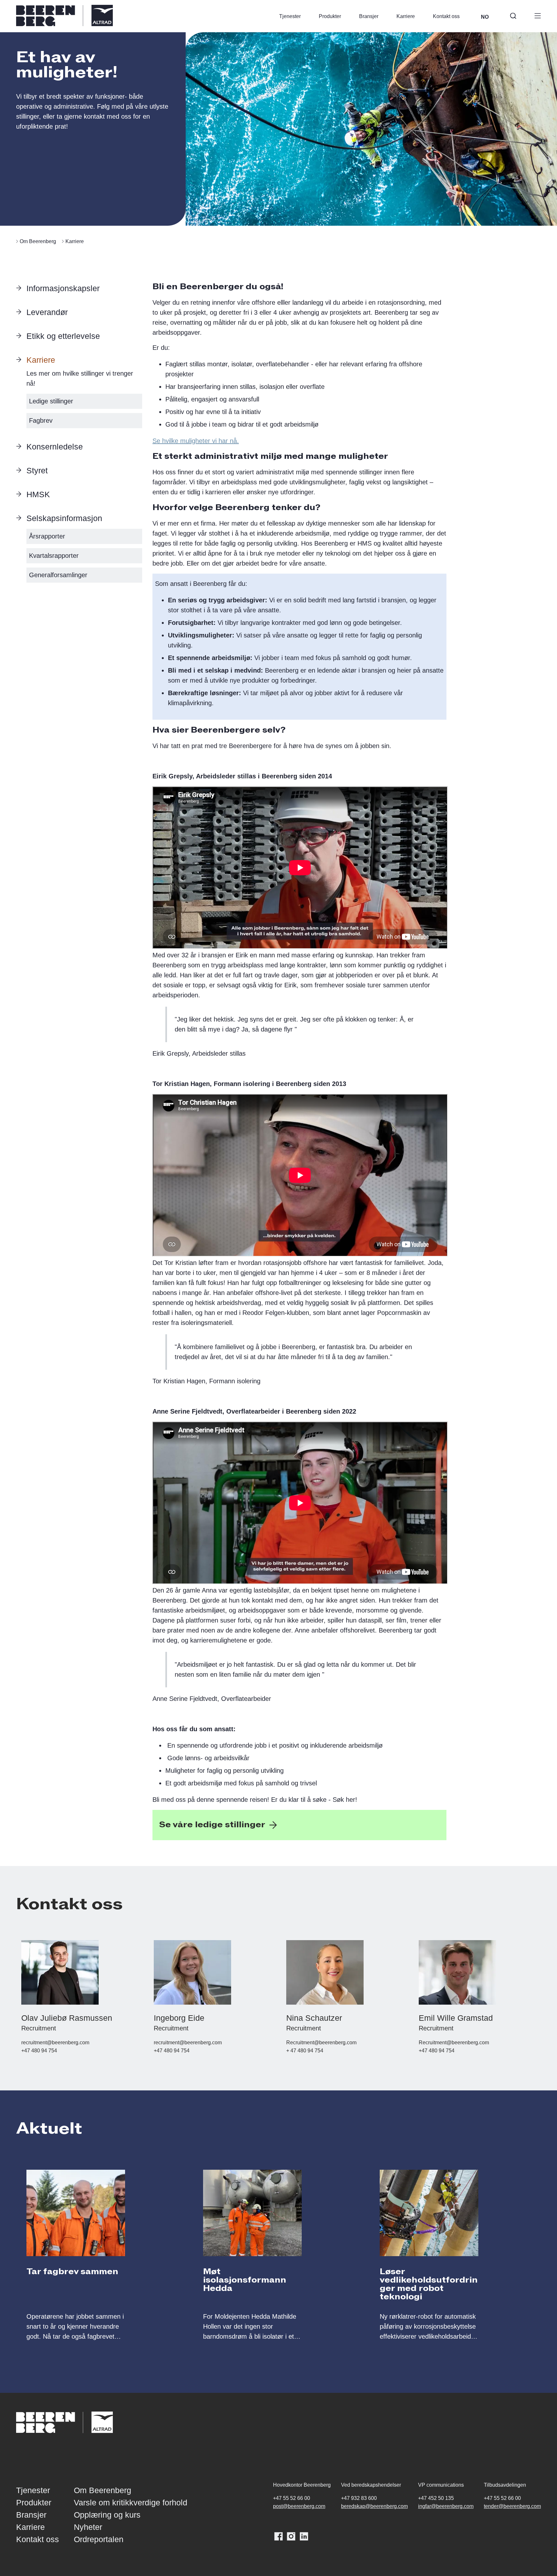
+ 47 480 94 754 (305, 2051)
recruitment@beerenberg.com (55, 2043)
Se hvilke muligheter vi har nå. (196, 441)
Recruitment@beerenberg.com (321, 2043)
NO (485, 17)
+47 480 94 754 (39, 2051)
